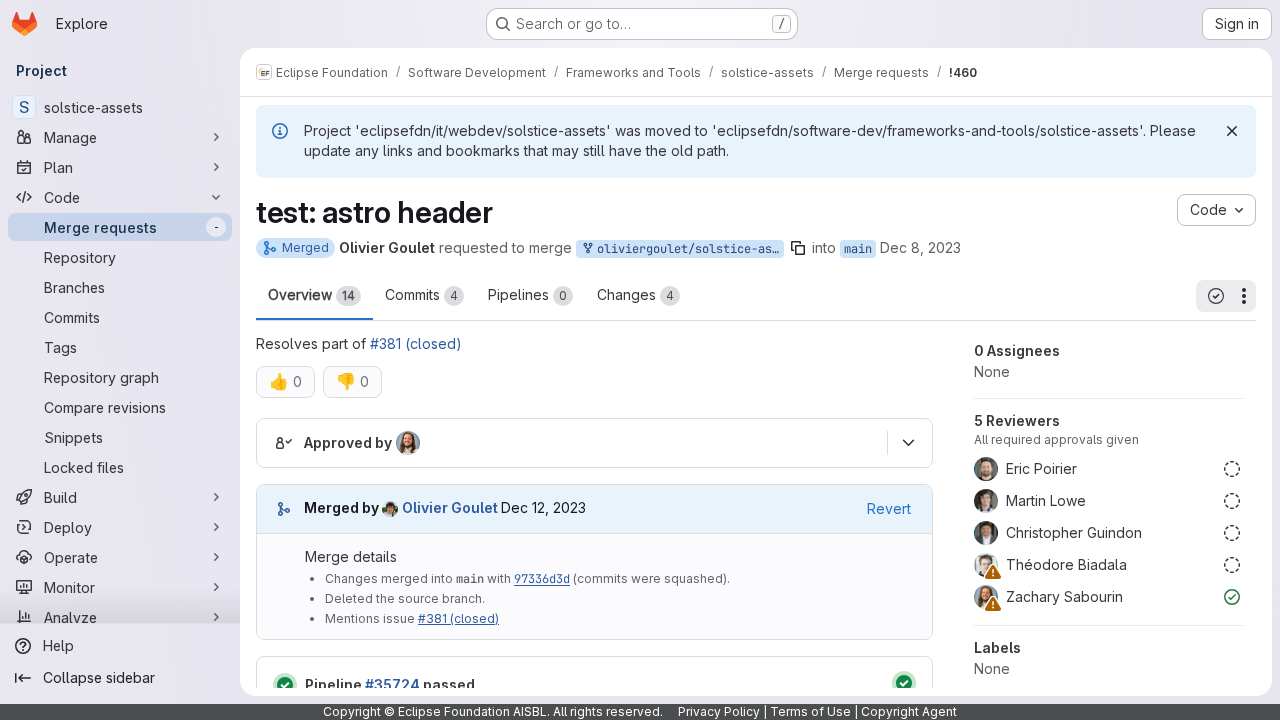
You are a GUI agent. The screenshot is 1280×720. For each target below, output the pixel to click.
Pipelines (527, 294)
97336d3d (542, 579)
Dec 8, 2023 (920, 247)
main (858, 249)
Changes (635, 294)
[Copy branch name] (798, 248)
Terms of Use (810, 711)
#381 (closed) (416, 343)
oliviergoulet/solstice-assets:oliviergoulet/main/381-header (687, 249)
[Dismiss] (1232, 131)
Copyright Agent (909, 711)
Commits (421, 294)
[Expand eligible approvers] (908, 443)
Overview (311, 294)
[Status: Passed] (285, 685)
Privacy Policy (719, 711)
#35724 (392, 684)
